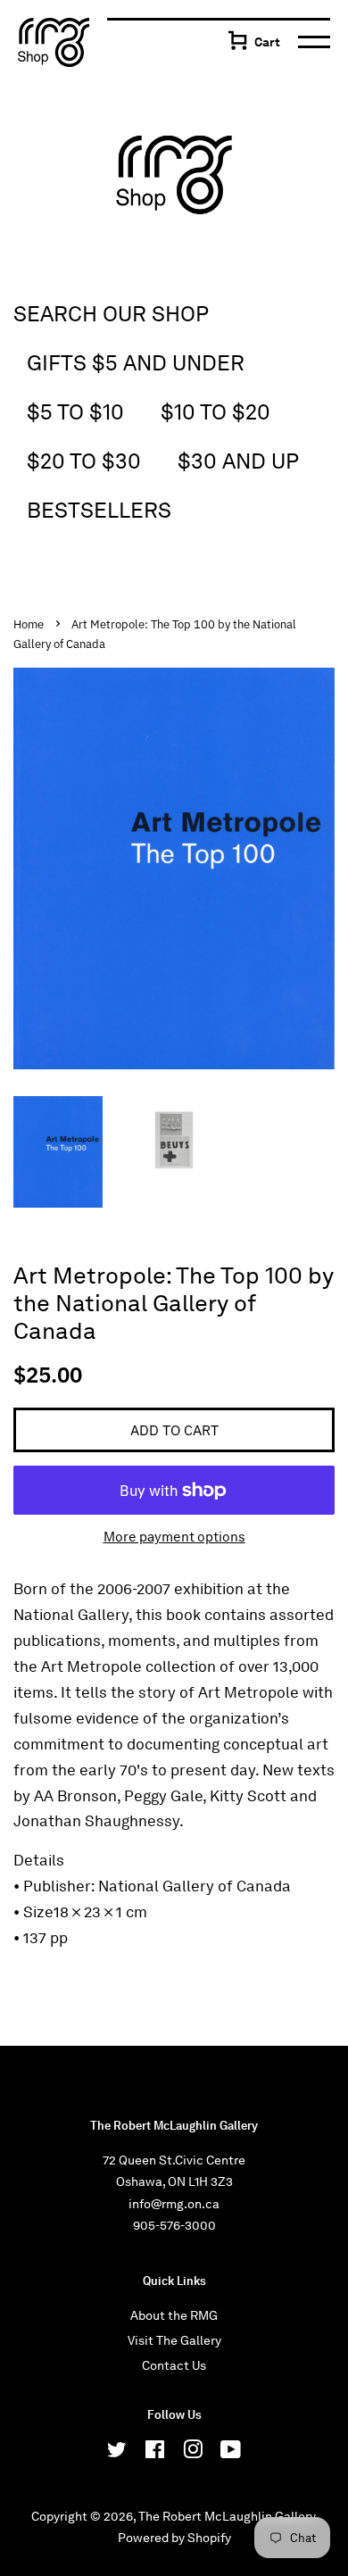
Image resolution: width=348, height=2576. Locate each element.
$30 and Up (238, 461)
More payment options (174, 1537)
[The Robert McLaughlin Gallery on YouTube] (231, 2453)
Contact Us (174, 2365)
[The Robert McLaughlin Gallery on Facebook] (155, 2453)
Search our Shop (111, 314)
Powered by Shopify (174, 2538)
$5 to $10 (75, 412)
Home (29, 624)
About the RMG (174, 2315)
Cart (267, 42)
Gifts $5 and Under (136, 363)
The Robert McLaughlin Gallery (227, 2516)
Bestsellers (99, 510)
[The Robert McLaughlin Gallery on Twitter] (117, 2453)
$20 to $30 (84, 461)
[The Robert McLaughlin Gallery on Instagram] (193, 2453)
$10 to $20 (215, 412)
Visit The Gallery (174, 2340)
